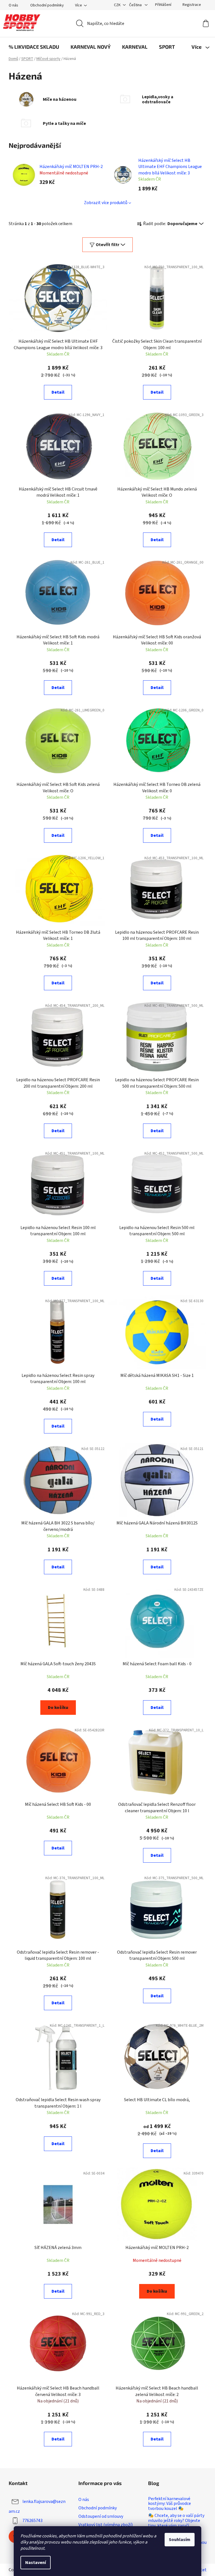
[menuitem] (34, 47)
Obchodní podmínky (47, 5)
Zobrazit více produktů (106, 203)
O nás (13, 5)
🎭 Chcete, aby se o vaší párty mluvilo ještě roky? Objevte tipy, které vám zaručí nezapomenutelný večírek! (176, 2523)
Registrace (192, 5)
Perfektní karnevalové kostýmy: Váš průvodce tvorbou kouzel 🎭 (170, 2504)
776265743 (32, 2521)
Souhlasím (180, 2540)
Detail (58, 392)
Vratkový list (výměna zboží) (106, 2525)
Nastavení (36, 2563)
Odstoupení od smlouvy (101, 2516)
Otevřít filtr (107, 245)
